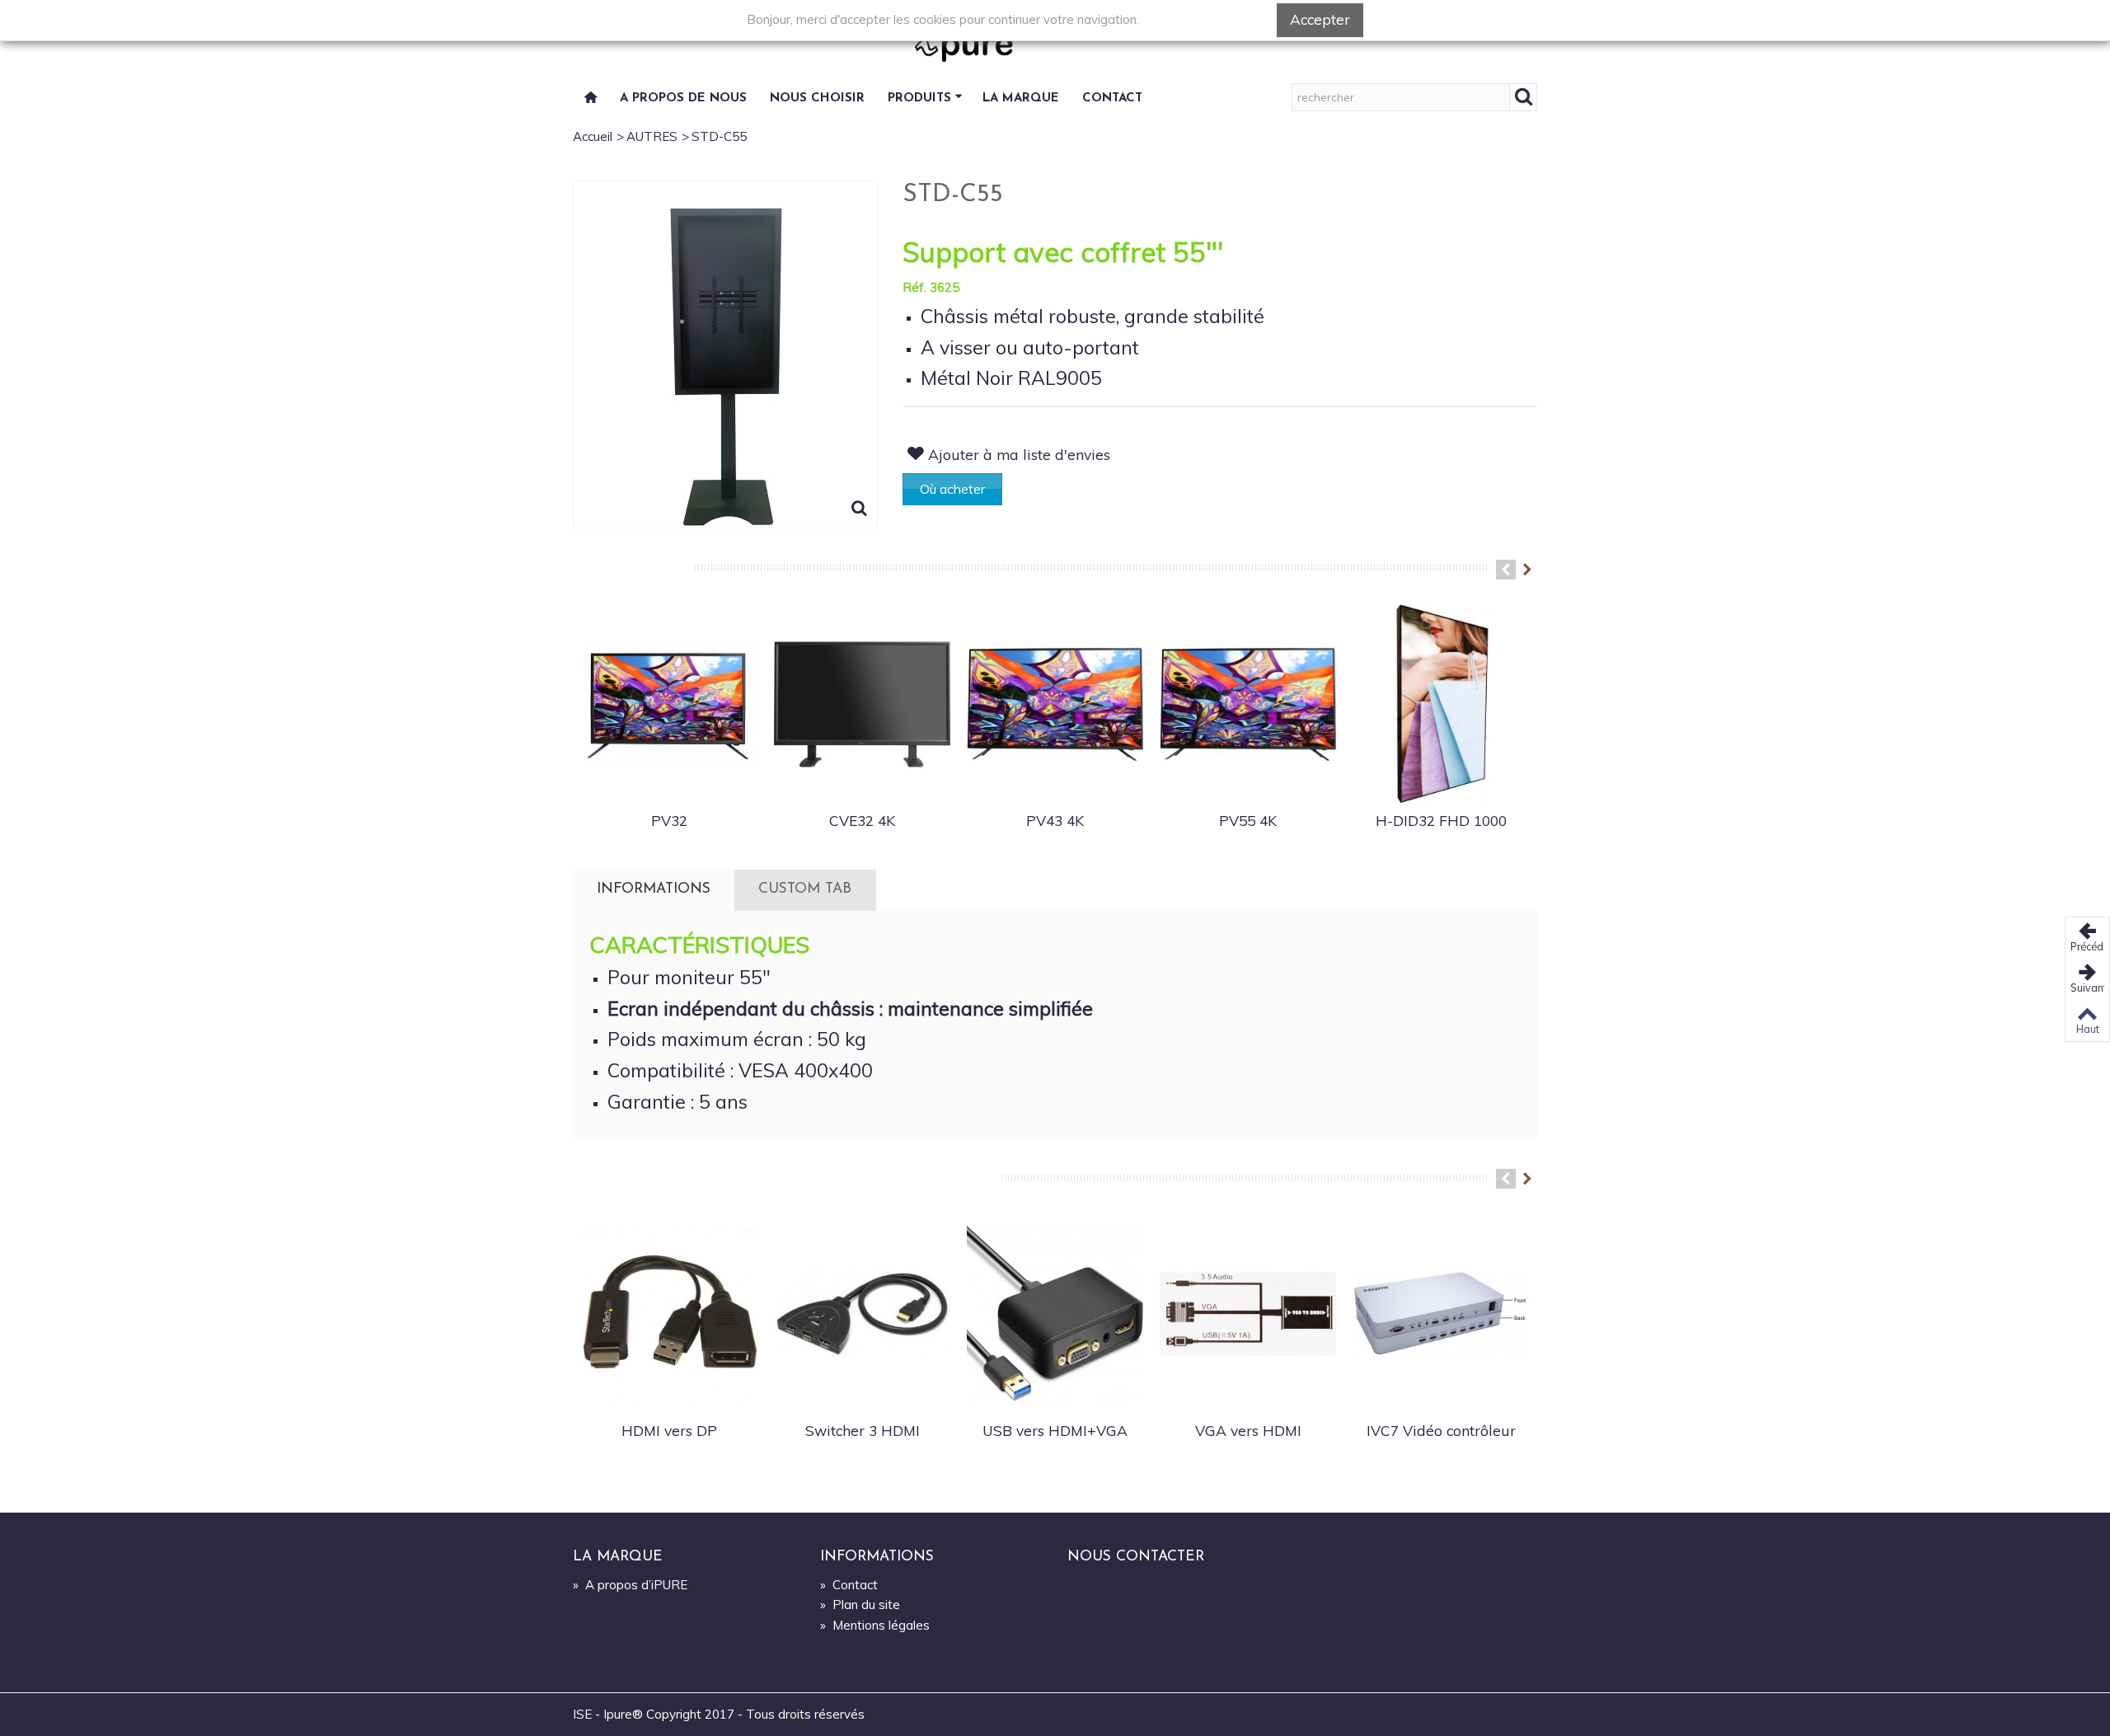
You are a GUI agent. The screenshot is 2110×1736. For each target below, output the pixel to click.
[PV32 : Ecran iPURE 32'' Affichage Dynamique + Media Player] (669, 705)
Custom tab (805, 889)
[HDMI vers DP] (669, 1314)
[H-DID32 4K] (1441, 705)
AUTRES (652, 136)
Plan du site (860, 1605)
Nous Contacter (1136, 1557)
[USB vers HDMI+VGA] (1055, 1314)
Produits (919, 99)
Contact (1112, 99)
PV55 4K (1248, 820)
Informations (654, 889)
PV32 (669, 820)
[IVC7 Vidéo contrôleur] (1441, 1314)
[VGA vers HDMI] (1248, 1314)
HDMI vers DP (669, 1430)
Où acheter (952, 489)
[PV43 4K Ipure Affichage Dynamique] (1055, 705)
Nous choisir (817, 99)
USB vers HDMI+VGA (1055, 1430)
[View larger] (860, 510)
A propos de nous (683, 99)
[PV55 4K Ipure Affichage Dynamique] (1248, 705)
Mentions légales (875, 1625)
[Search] (1523, 97)
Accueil (593, 136)
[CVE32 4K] (862, 705)
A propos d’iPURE (630, 1585)
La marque (1021, 99)
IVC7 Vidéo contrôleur (1441, 1430)
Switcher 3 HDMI (863, 1430)
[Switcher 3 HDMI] (862, 1314)
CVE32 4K (862, 820)
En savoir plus (1208, 19)
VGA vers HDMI (1248, 1430)
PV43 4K (1055, 820)
